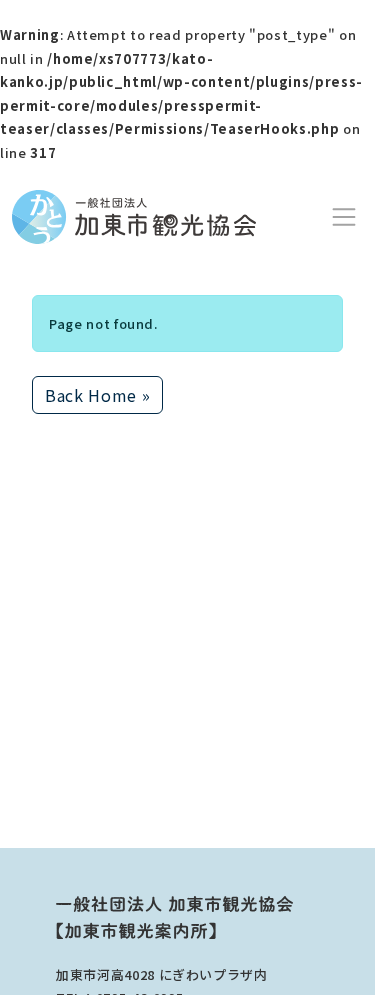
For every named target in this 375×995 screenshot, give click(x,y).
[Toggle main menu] (344, 217)
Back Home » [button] (97, 395)
